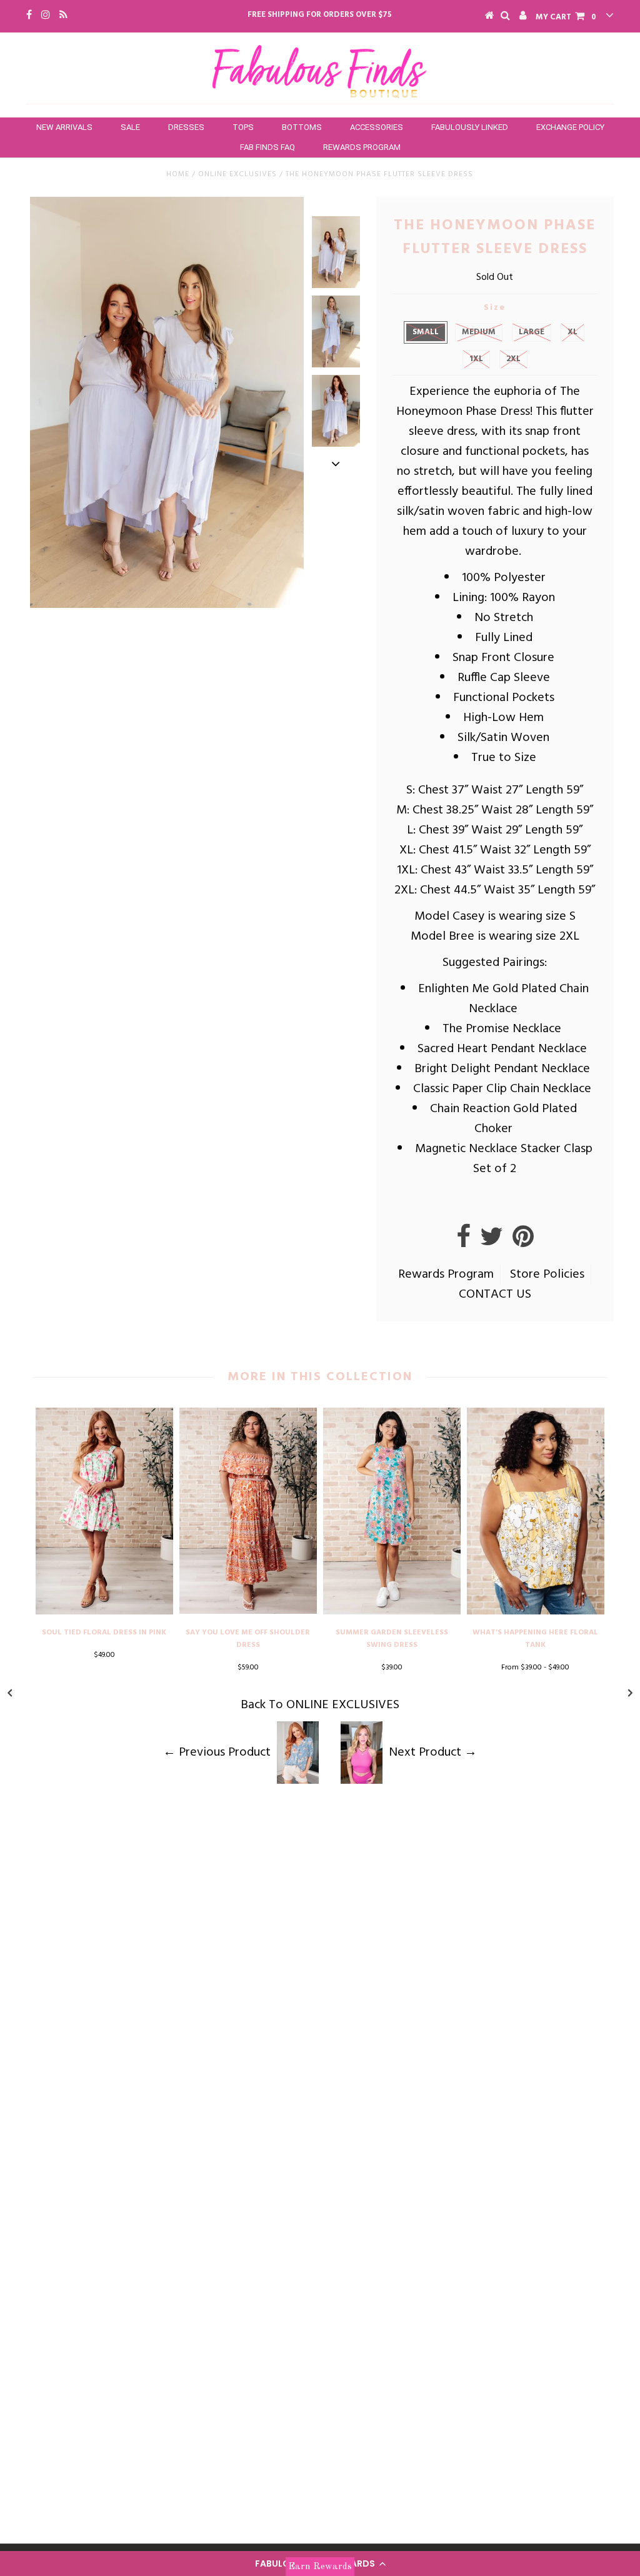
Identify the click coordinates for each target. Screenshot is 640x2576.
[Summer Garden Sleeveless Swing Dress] (392, 1611)
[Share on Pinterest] (523, 1242)
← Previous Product (217, 1753)
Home (178, 174)
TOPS (243, 127)
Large (532, 332)
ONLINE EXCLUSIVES (237, 174)
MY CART (566, 17)
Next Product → (433, 1753)
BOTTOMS (302, 127)
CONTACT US (495, 1295)
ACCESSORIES (377, 127)
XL (572, 332)
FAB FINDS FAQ (267, 147)
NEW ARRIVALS (64, 127)
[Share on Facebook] (463, 1242)
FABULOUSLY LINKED (470, 127)
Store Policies (547, 1275)
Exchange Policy (570, 127)
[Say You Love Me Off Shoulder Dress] (248, 1611)
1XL (476, 359)
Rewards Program (362, 147)
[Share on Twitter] (492, 1242)
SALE (130, 127)
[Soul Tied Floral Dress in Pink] (104, 1611)
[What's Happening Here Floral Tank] (536, 1611)
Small (426, 332)
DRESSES (186, 127)
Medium (479, 332)
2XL (513, 359)
